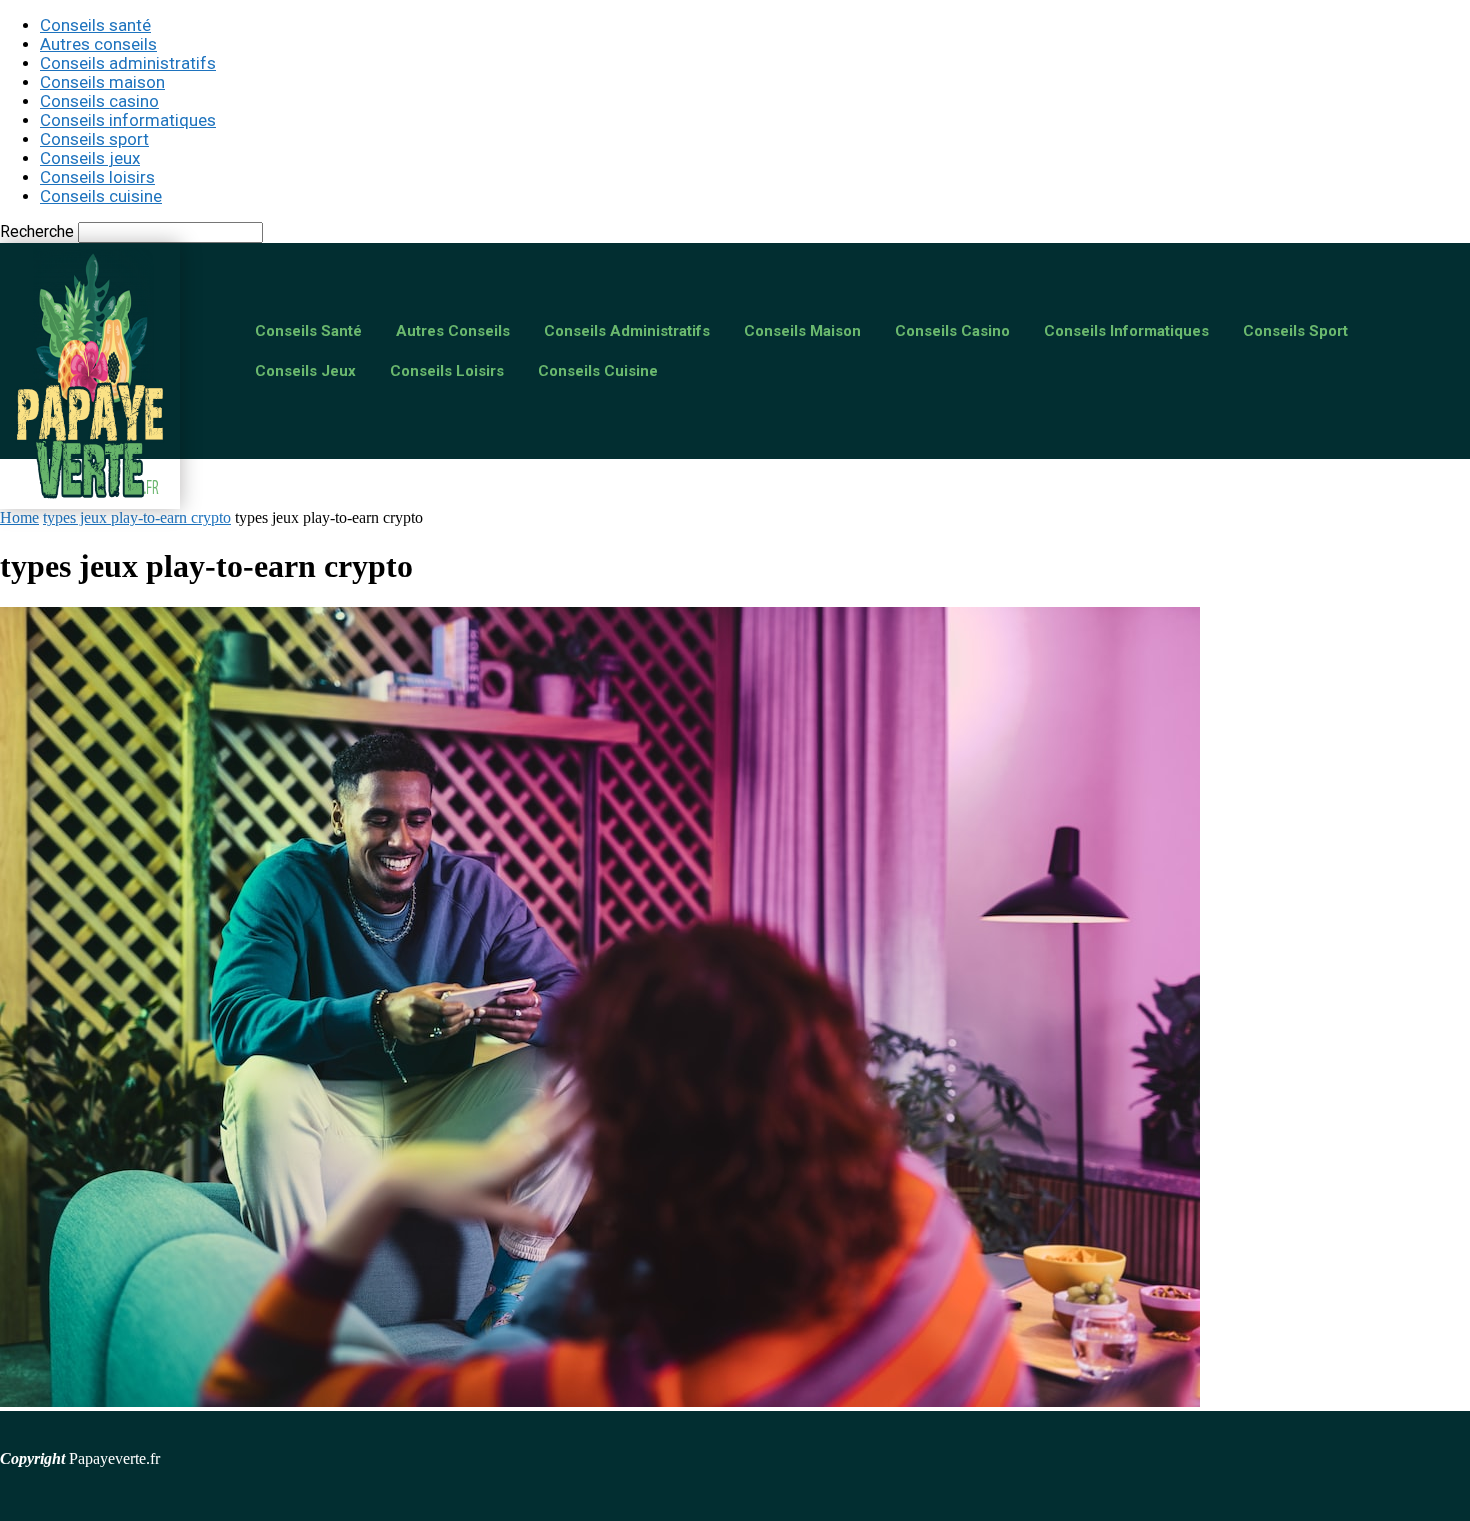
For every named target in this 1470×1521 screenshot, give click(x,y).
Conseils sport (94, 139)
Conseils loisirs (97, 177)
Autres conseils (98, 44)
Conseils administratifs (128, 63)
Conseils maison (102, 82)
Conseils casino (99, 101)
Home (19, 517)
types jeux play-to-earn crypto (137, 517)
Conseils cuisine (101, 196)
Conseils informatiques (128, 120)
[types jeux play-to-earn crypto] (600, 1401)
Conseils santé (95, 25)
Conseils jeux (90, 158)
